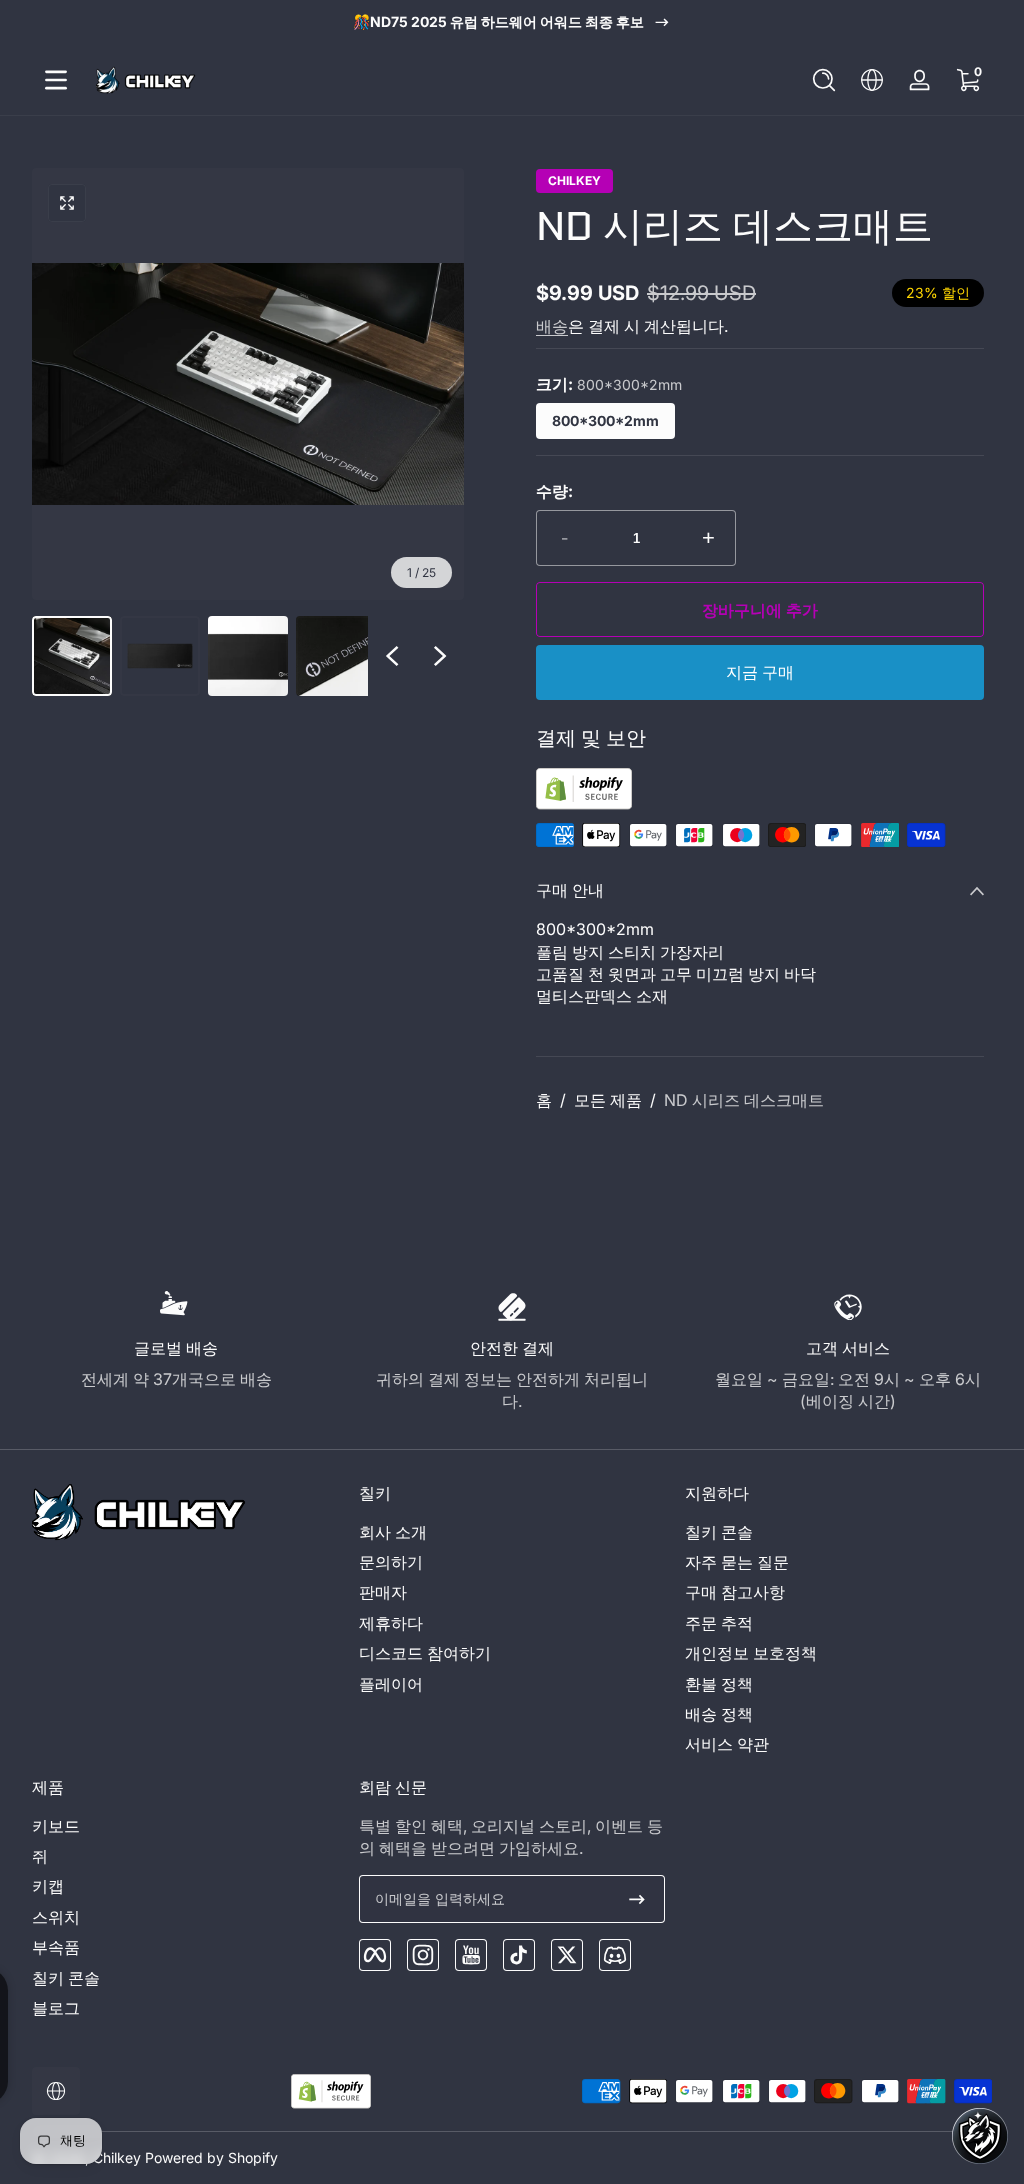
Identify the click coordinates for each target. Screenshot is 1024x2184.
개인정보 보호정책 (751, 1653)
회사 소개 (393, 1532)
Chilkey (574, 181)
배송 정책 (719, 1714)
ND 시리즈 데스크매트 (744, 1100)
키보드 (56, 1826)
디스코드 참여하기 (425, 1653)
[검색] (824, 80)
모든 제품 (608, 1100)
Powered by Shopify (211, 2157)
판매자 (383, 1592)
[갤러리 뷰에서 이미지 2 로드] (160, 656)
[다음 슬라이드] (440, 656)
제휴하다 (391, 1623)
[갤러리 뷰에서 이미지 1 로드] (72, 656)
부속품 (56, 1947)
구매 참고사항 (735, 1592)
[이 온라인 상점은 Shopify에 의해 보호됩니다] (584, 804)
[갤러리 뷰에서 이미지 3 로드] (248, 656)
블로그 (56, 2008)
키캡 (48, 1886)
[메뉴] (56, 80)
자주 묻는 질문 (737, 1562)
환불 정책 (719, 1684)
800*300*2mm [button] (605, 420)
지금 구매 (760, 672)
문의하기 (391, 1562)
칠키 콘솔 (719, 1532)
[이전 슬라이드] (392, 656)
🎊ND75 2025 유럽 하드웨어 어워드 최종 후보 (498, 21)
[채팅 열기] (980, 2136)
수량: (554, 491)
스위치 (56, 1917)
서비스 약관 (727, 1744)
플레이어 (391, 1684)
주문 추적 (719, 1623)
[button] (824, 80)
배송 (552, 326)
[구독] (637, 1899)
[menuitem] (512, 1532)
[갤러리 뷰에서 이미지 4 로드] (336, 656)
